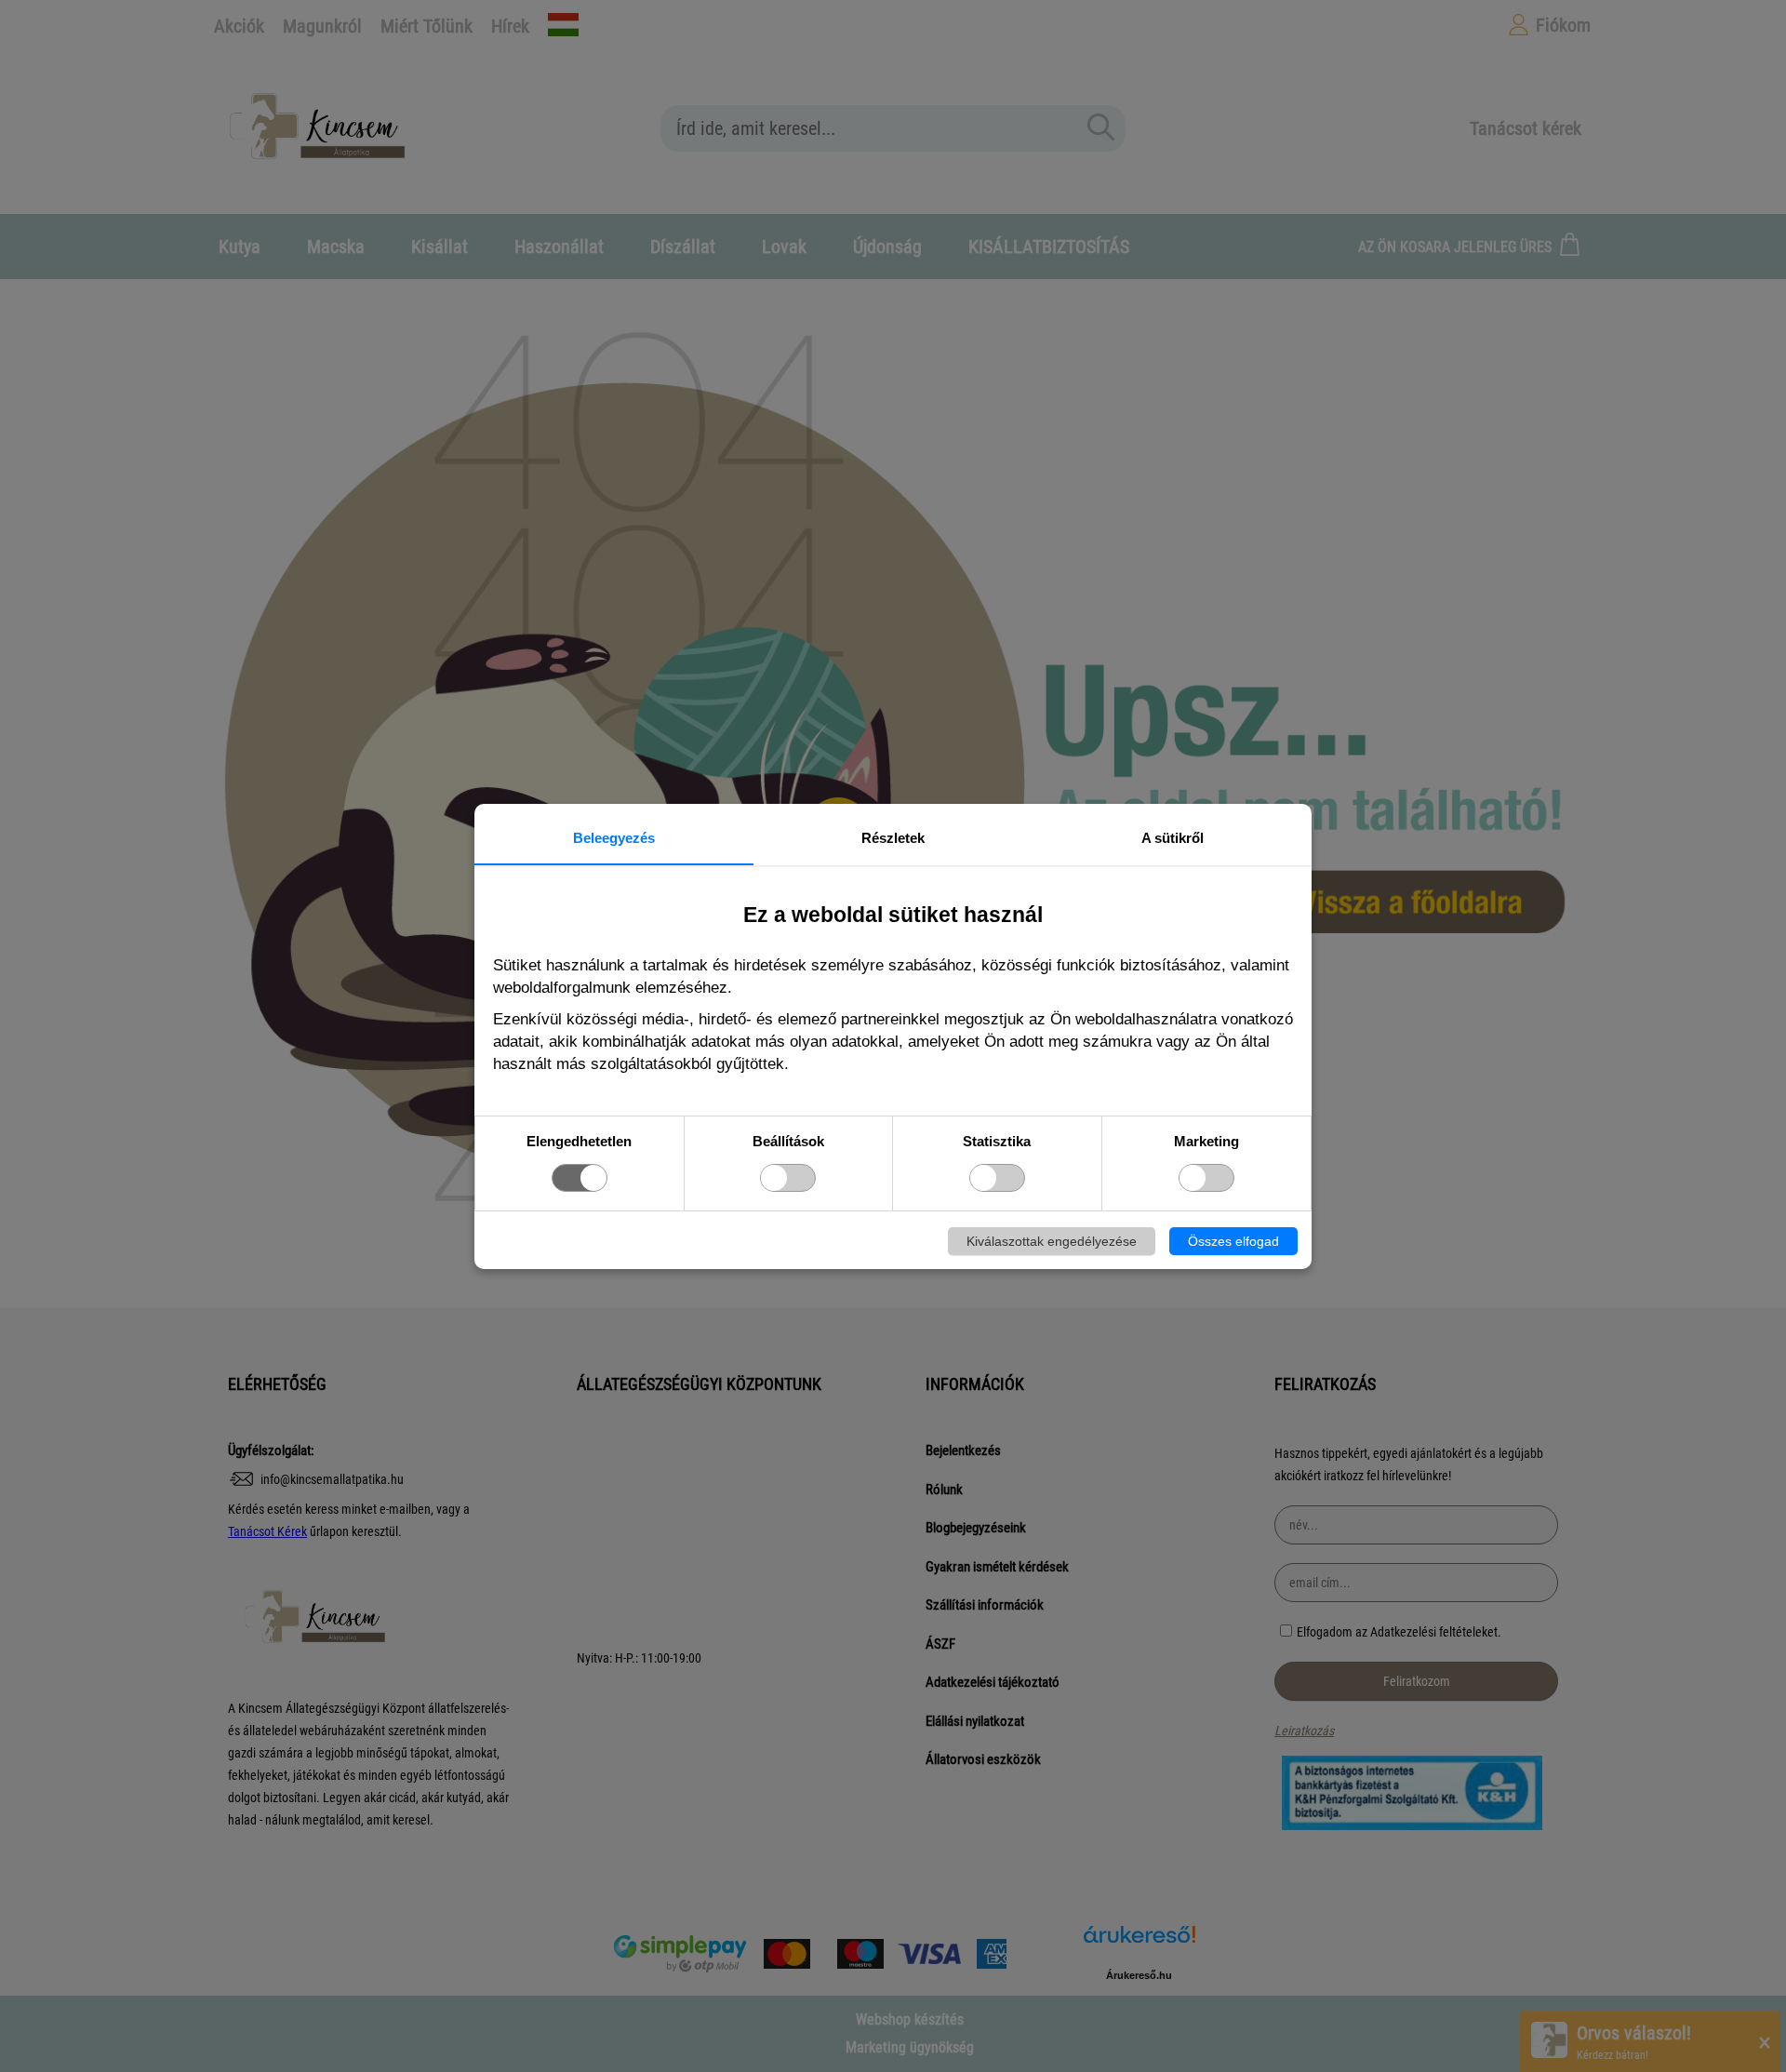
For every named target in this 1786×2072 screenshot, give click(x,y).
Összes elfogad (1233, 1241)
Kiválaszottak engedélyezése (1052, 1241)
